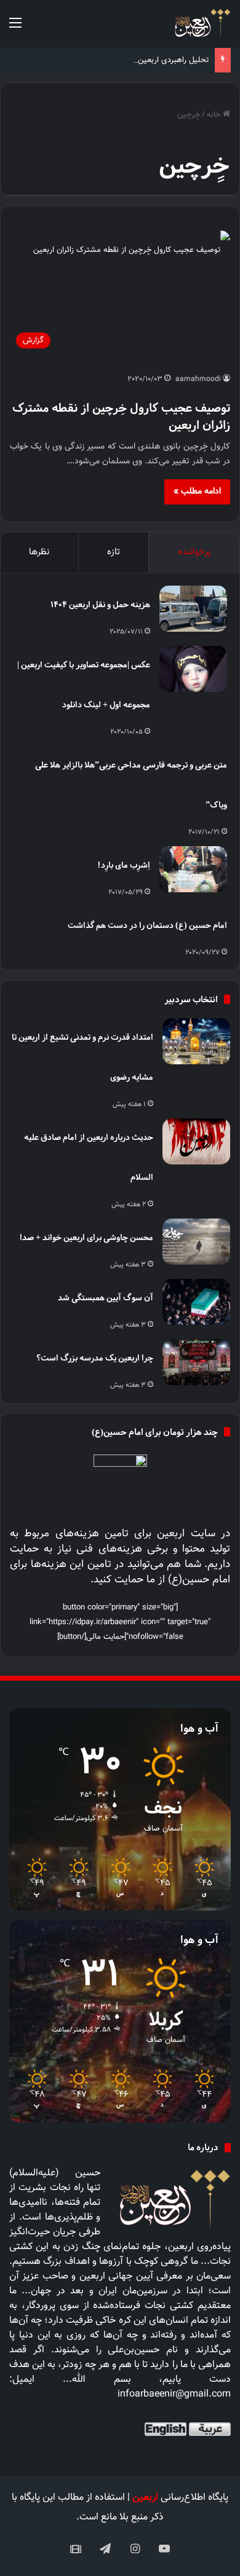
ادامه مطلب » (197, 492)
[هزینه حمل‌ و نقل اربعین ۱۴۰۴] (193, 609)
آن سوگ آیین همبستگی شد (106, 1298)
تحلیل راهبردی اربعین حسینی (160, 60)
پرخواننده (194, 552)
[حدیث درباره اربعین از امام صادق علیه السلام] (196, 1141)
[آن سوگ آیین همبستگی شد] (196, 1302)
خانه (215, 115)
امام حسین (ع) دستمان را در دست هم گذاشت (147, 925)
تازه (114, 552)
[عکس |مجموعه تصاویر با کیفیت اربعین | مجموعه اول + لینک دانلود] (193, 669)
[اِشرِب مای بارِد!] (193, 869)
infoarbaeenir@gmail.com (174, 2394)
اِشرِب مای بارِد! (124, 865)
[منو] (15, 29)
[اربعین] (202, 24)
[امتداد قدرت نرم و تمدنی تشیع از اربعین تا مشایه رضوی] (196, 1041)
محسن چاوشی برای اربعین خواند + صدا (86, 1237)
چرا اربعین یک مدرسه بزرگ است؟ (95, 1358)
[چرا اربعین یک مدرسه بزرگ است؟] (196, 1362)
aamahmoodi (198, 379)
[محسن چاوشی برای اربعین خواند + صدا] (196, 1242)
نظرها (39, 552)
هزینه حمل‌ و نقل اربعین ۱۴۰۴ (100, 604)
